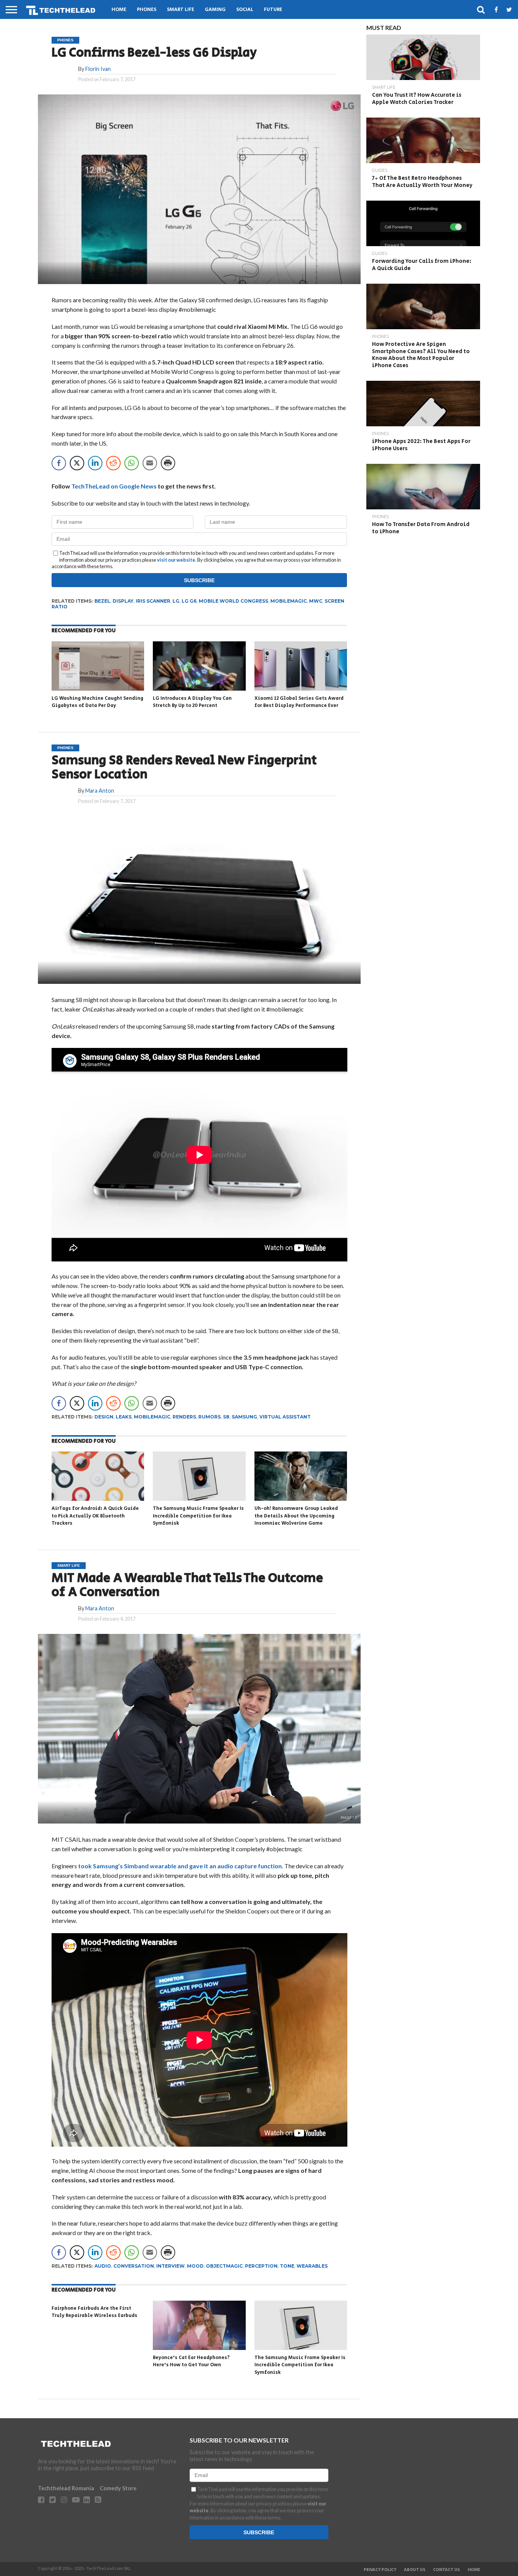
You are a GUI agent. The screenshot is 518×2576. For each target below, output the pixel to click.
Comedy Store (118, 2488)
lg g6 (189, 601)
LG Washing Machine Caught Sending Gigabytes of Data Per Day (97, 702)
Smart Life (181, 10)
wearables (312, 2266)
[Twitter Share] (77, 463)
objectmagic (224, 2266)
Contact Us (447, 2570)
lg (176, 601)
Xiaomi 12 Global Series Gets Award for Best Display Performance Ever (299, 702)
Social (245, 10)
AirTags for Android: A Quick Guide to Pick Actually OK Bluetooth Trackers (95, 1516)
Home (119, 10)
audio (103, 2266)
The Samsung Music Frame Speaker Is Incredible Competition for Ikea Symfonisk (198, 1516)
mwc (316, 601)
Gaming (215, 10)
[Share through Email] (150, 463)
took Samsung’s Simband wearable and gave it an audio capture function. (181, 1866)
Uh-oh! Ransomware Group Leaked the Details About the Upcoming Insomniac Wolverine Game (296, 1516)
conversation (134, 2266)
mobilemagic (289, 601)
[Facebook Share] (59, 463)
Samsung (244, 1417)
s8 (226, 1417)
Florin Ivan (98, 69)
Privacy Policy (380, 2570)
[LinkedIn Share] (95, 463)
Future (273, 10)
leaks (124, 1417)
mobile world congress (233, 601)
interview (170, 2266)
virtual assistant (285, 1417)
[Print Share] (168, 463)
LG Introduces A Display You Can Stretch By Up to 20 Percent (192, 702)
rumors (210, 1417)
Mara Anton (100, 791)
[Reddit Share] (113, 463)
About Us (415, 2570)
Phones (147, 10)
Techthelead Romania (66, 2488)
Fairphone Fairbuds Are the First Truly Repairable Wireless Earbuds (94, 2312)
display (123, 601)
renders (184, 1417)
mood (195, 2266)
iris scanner (153, 601)
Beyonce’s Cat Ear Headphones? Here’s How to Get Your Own (191, 2362)
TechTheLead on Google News (114, 486)
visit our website (176, 560)
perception (261, 2266)
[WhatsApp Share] (132, 463)
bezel (102, 601)
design (104, 1417)
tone (287, 2266)
